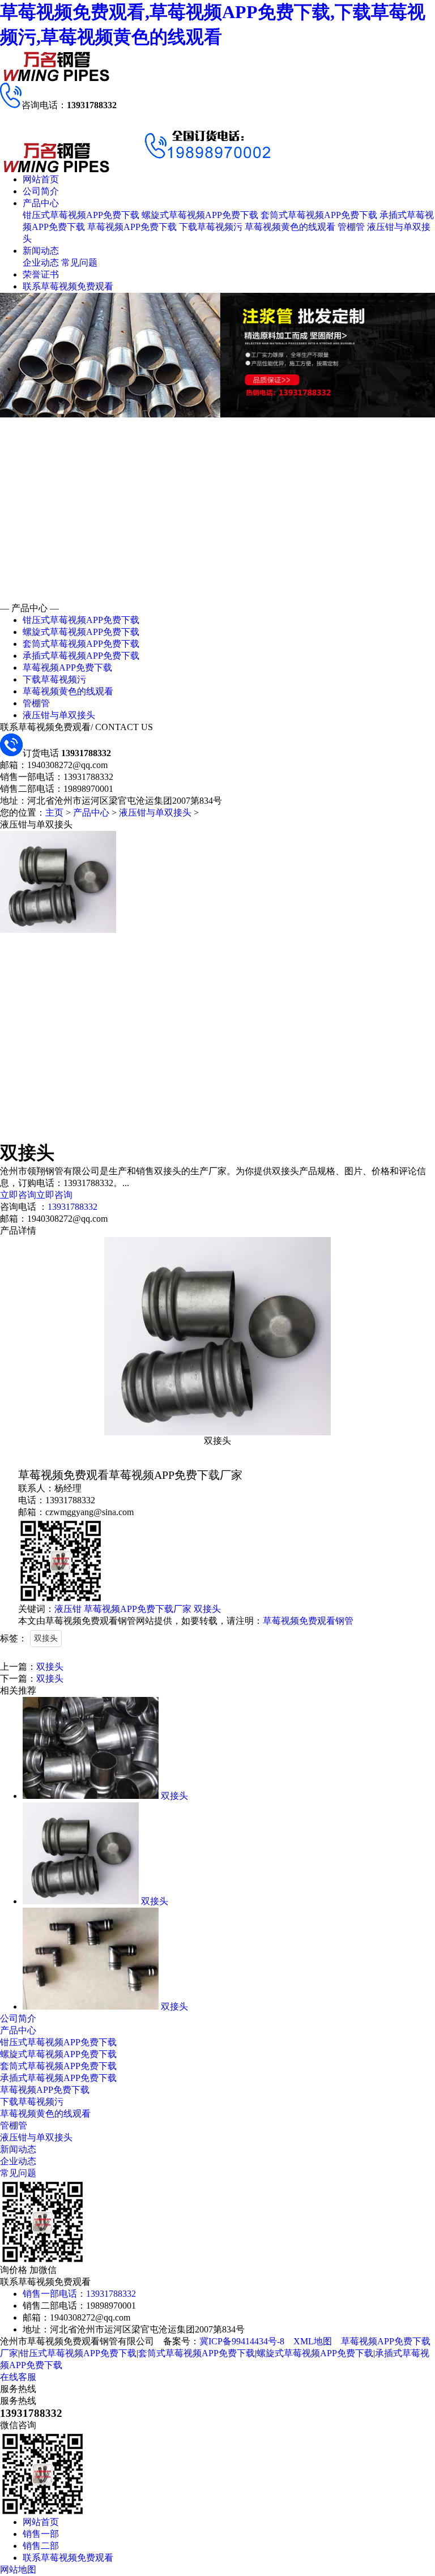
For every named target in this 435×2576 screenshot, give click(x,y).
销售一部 (41, 2534)
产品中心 (41, 203)
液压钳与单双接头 (59, 715)
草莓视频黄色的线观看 (290, 227)
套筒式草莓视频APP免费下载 (319, 215)
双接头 (207, 1609)
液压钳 (68, 1609)
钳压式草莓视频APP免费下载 (81, 215)
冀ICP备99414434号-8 (242, 2341)
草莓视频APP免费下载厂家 (138, 1609)
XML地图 (313, 2341)
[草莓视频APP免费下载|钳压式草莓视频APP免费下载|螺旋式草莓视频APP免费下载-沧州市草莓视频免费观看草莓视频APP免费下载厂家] (57, 80)
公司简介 (41, 191)
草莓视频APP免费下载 (132, 227)
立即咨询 (18, 1195)
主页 (54, 813)
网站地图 (18, 2569)
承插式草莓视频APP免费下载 (81, 656)
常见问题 (79, 263)
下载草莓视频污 (211, 227)
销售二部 (41, 2546)
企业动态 (41, 263)
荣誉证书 (41, 274)
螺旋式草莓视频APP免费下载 (200, 215)
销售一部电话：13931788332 (79, 2294)
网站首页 (41, 179)
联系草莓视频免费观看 (68, 286)
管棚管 (351, 227)
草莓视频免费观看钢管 (308, 1621)
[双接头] (91, 1796)
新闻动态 (41, 251)
